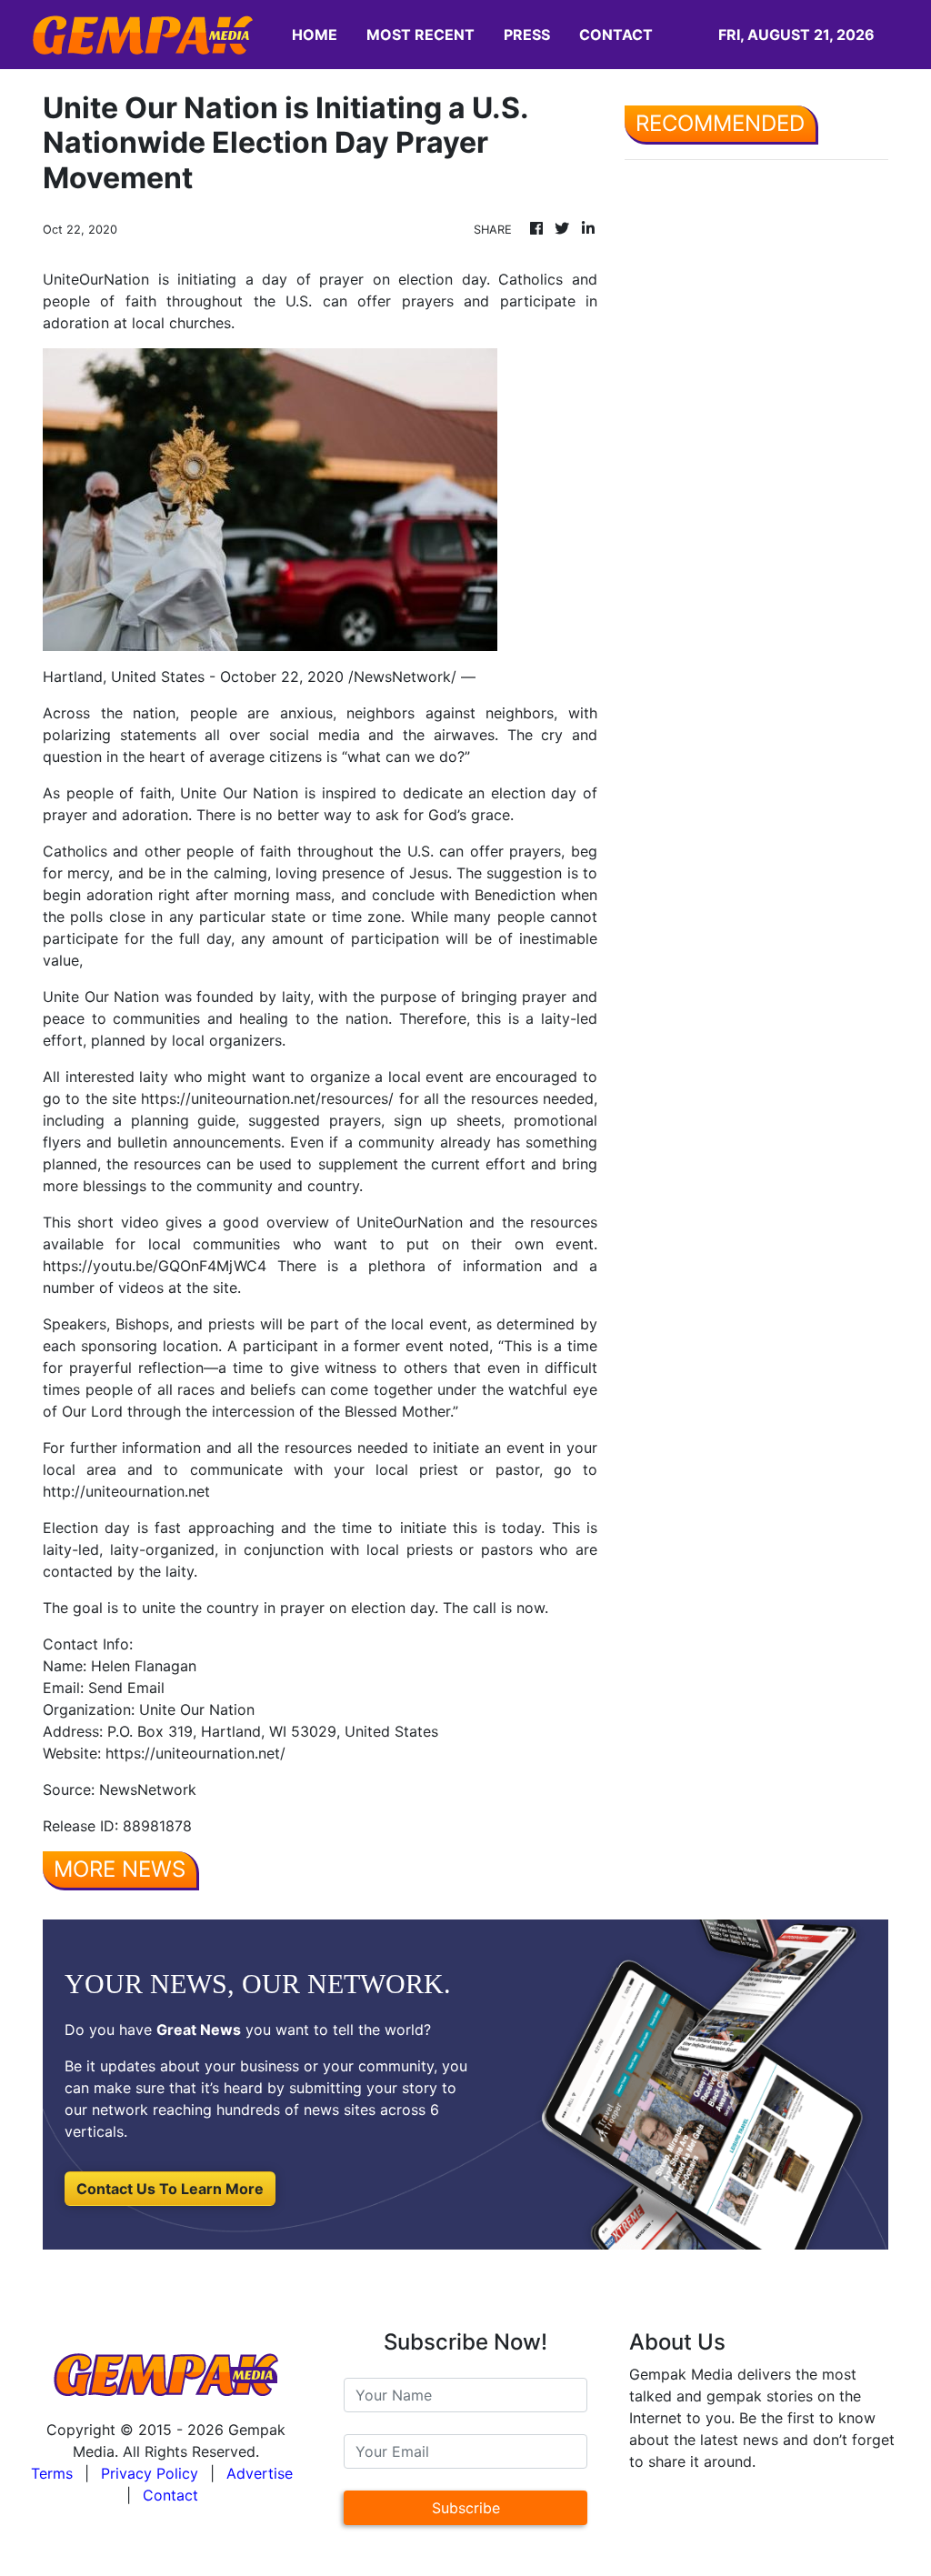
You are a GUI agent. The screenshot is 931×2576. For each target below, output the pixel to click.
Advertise (260, 2473)
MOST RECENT (420, 35)
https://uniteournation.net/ (195, 1753)
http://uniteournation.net (126, 1491)
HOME (315, 35)
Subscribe (466, 2508)
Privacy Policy (150, 2473)
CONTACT (616, 35)
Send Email (126, 1688)
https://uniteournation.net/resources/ (267, 1098)
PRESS (527, 35)
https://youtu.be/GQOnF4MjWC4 (155, 1266)
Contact (170, 2495)
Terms (52, 2473)
